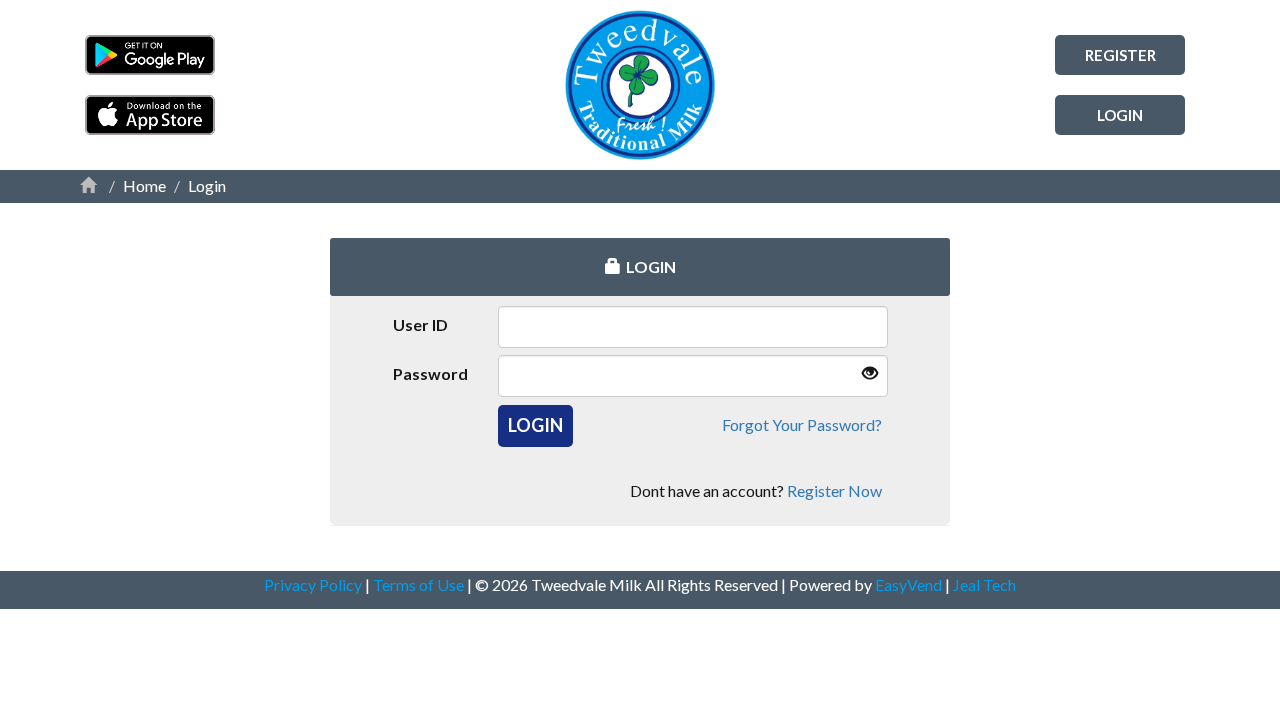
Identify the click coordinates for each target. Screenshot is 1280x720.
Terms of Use (420, 584)
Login (1120, 115)
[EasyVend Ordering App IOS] (255, 115)
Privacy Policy (314, 584)
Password (430, 373)
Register (1120, 55)
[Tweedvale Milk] (640, 85)
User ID (420, 324)
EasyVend (908, 584)
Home (144, 185)
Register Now (834, 490)
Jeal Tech (984, 584)
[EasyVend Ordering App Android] (255, 55)
